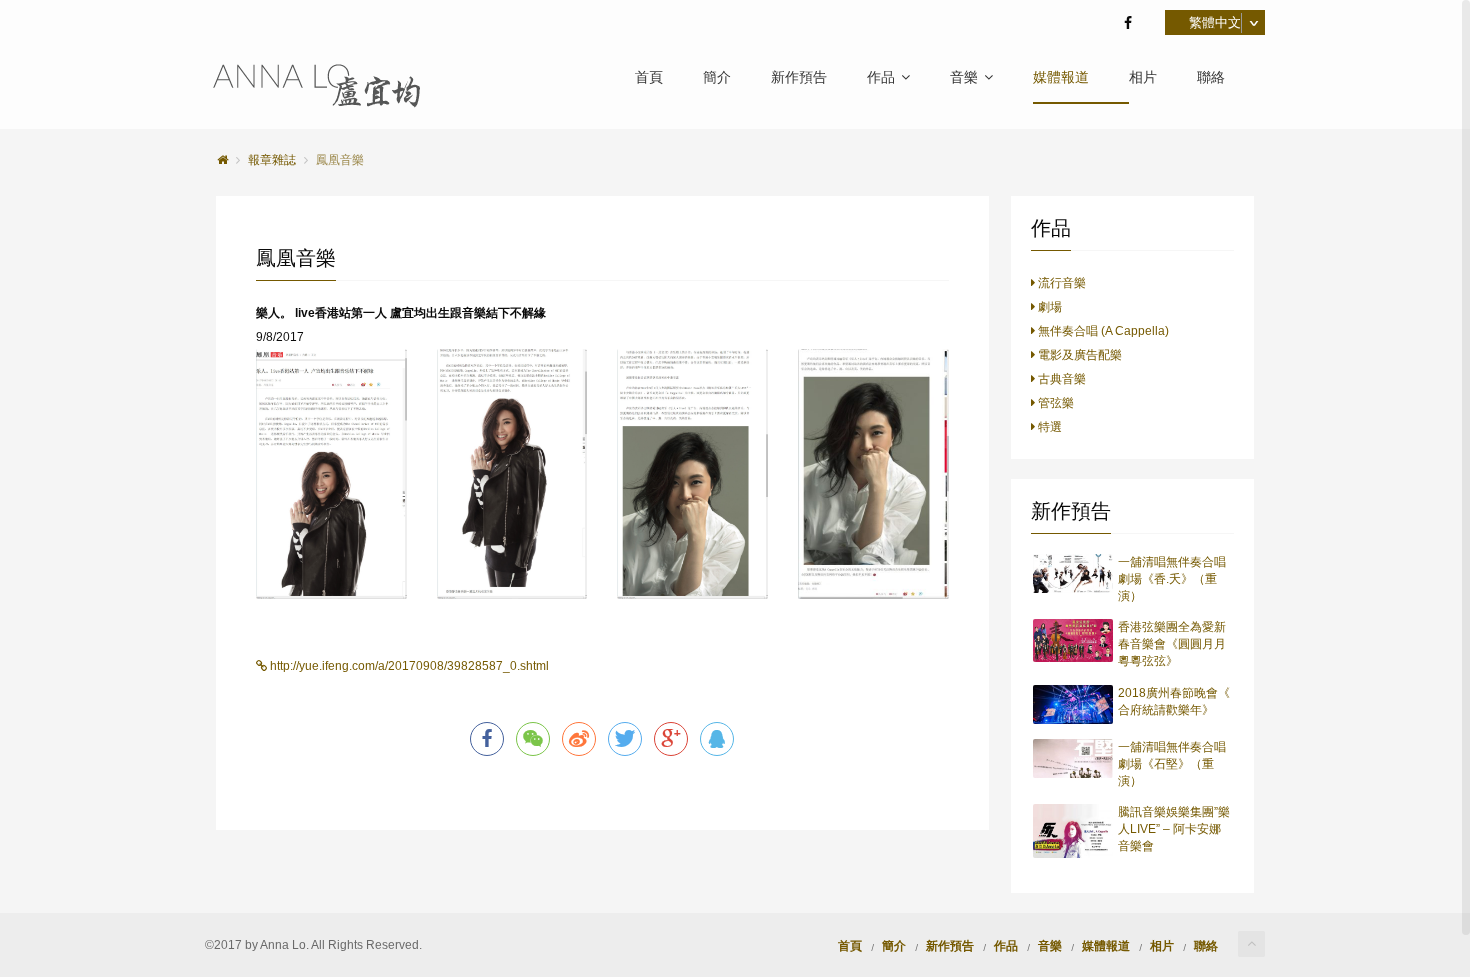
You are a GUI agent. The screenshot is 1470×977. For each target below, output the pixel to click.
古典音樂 (1060, 379)
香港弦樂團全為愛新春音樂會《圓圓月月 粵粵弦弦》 (1172, 644)
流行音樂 (1060, 283)
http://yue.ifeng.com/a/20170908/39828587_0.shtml (408, 666)
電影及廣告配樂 (1078, 355)
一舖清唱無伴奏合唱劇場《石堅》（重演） (1172, 764)
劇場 (1048, 307)
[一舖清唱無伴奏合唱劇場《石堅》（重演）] (1073, 758)
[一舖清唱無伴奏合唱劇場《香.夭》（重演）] (1073, 573)
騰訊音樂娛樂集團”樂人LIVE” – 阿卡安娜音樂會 (1174, 829)
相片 (1143, 77)
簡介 (717, 77)
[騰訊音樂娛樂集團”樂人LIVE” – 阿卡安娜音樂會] (1073, 831)
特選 (1048, 427)
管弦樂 (1054, 403)
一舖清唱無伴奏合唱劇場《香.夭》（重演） (1172, 579)
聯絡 (1211, 77)
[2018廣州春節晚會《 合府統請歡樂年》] (1073, 704)
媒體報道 (1061, 77)
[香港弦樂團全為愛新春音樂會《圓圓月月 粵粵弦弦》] (1073, 640)
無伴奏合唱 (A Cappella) (1102, 331)
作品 (881, 77)
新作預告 (799, 77)
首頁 (649, 77)
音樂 (964, 77)
